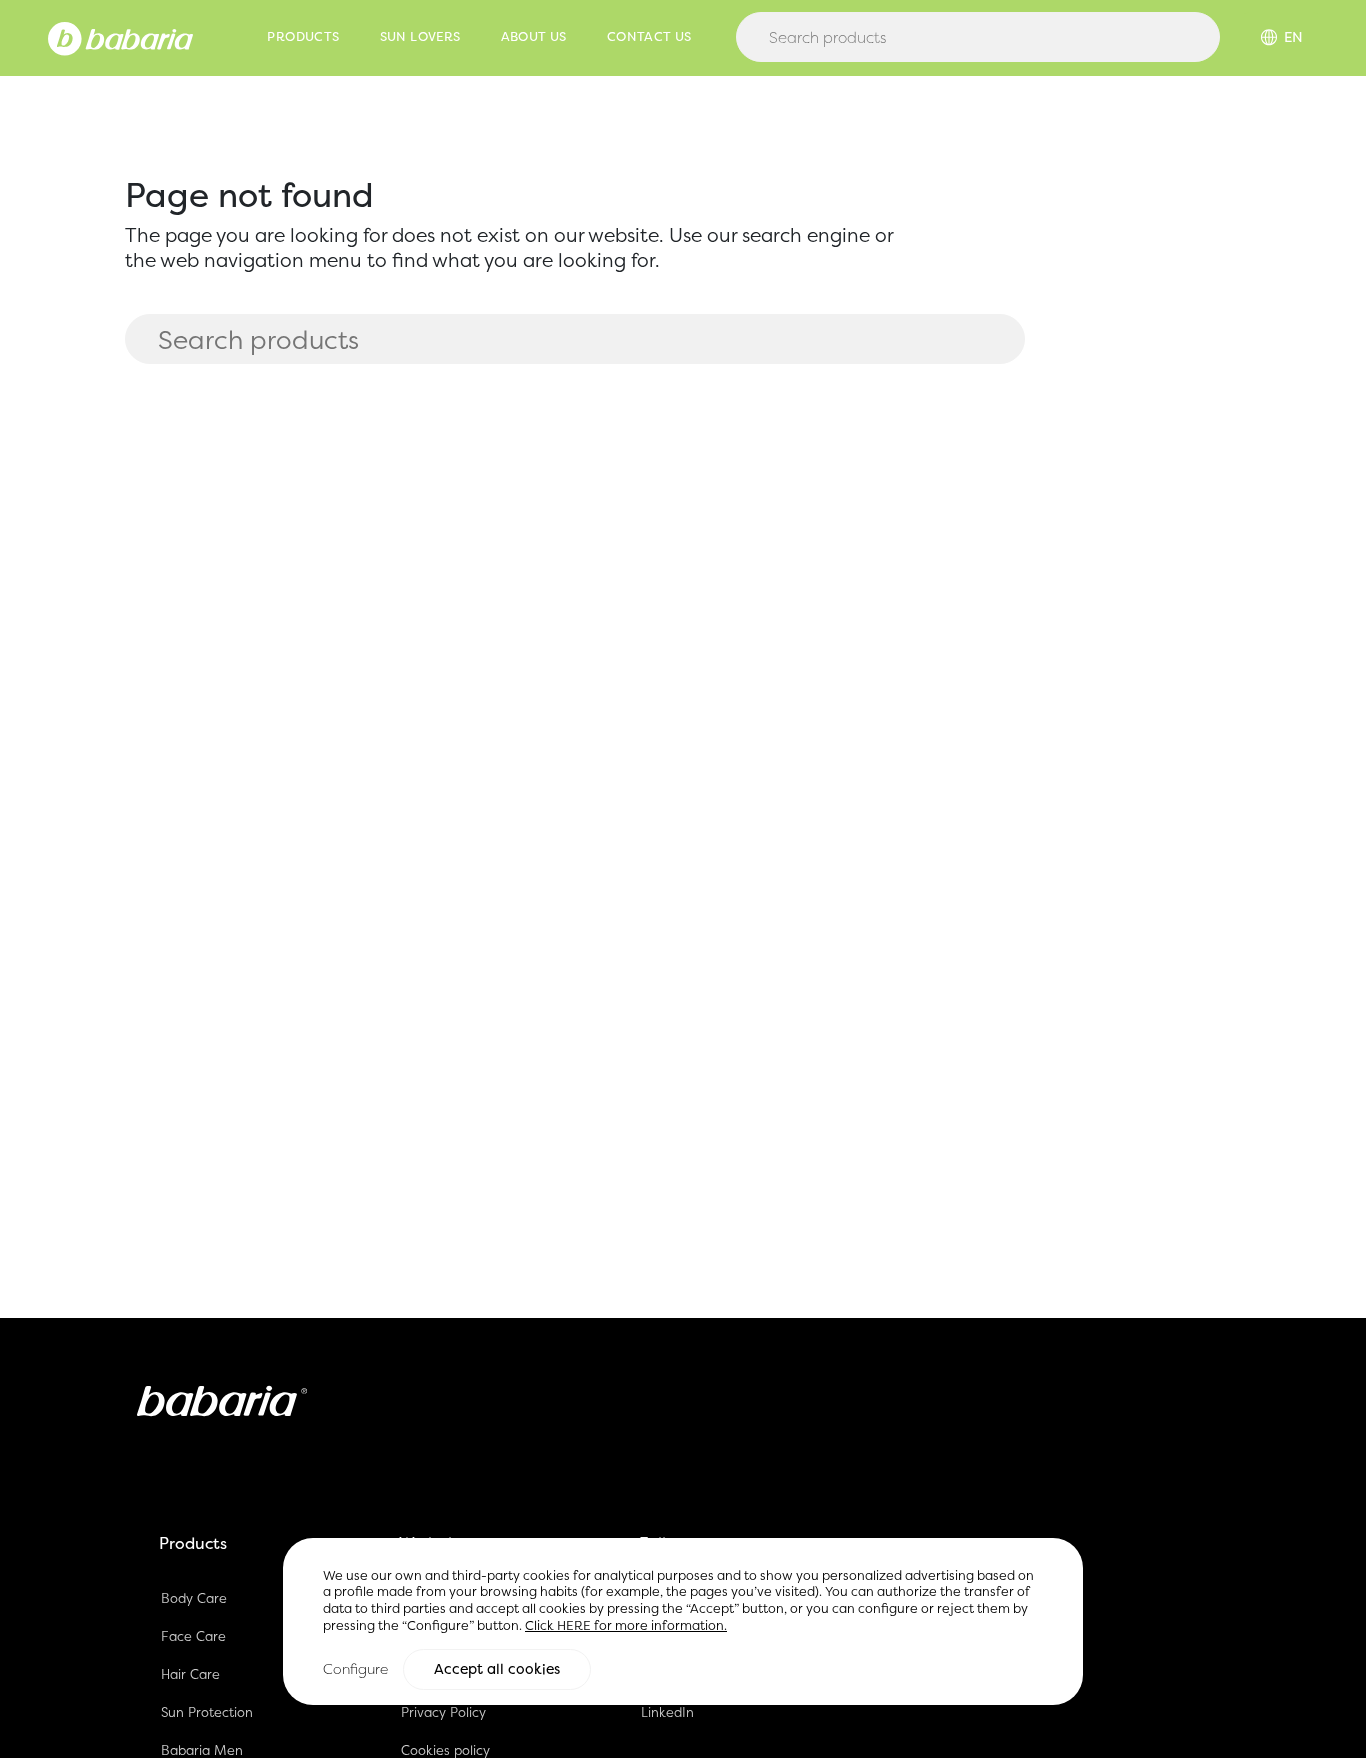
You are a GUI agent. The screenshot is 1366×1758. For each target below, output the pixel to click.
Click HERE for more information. (626, 1625)
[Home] (120, 37)
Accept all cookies (497, 1669)
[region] (683, 1621)
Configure (355, 1668)
